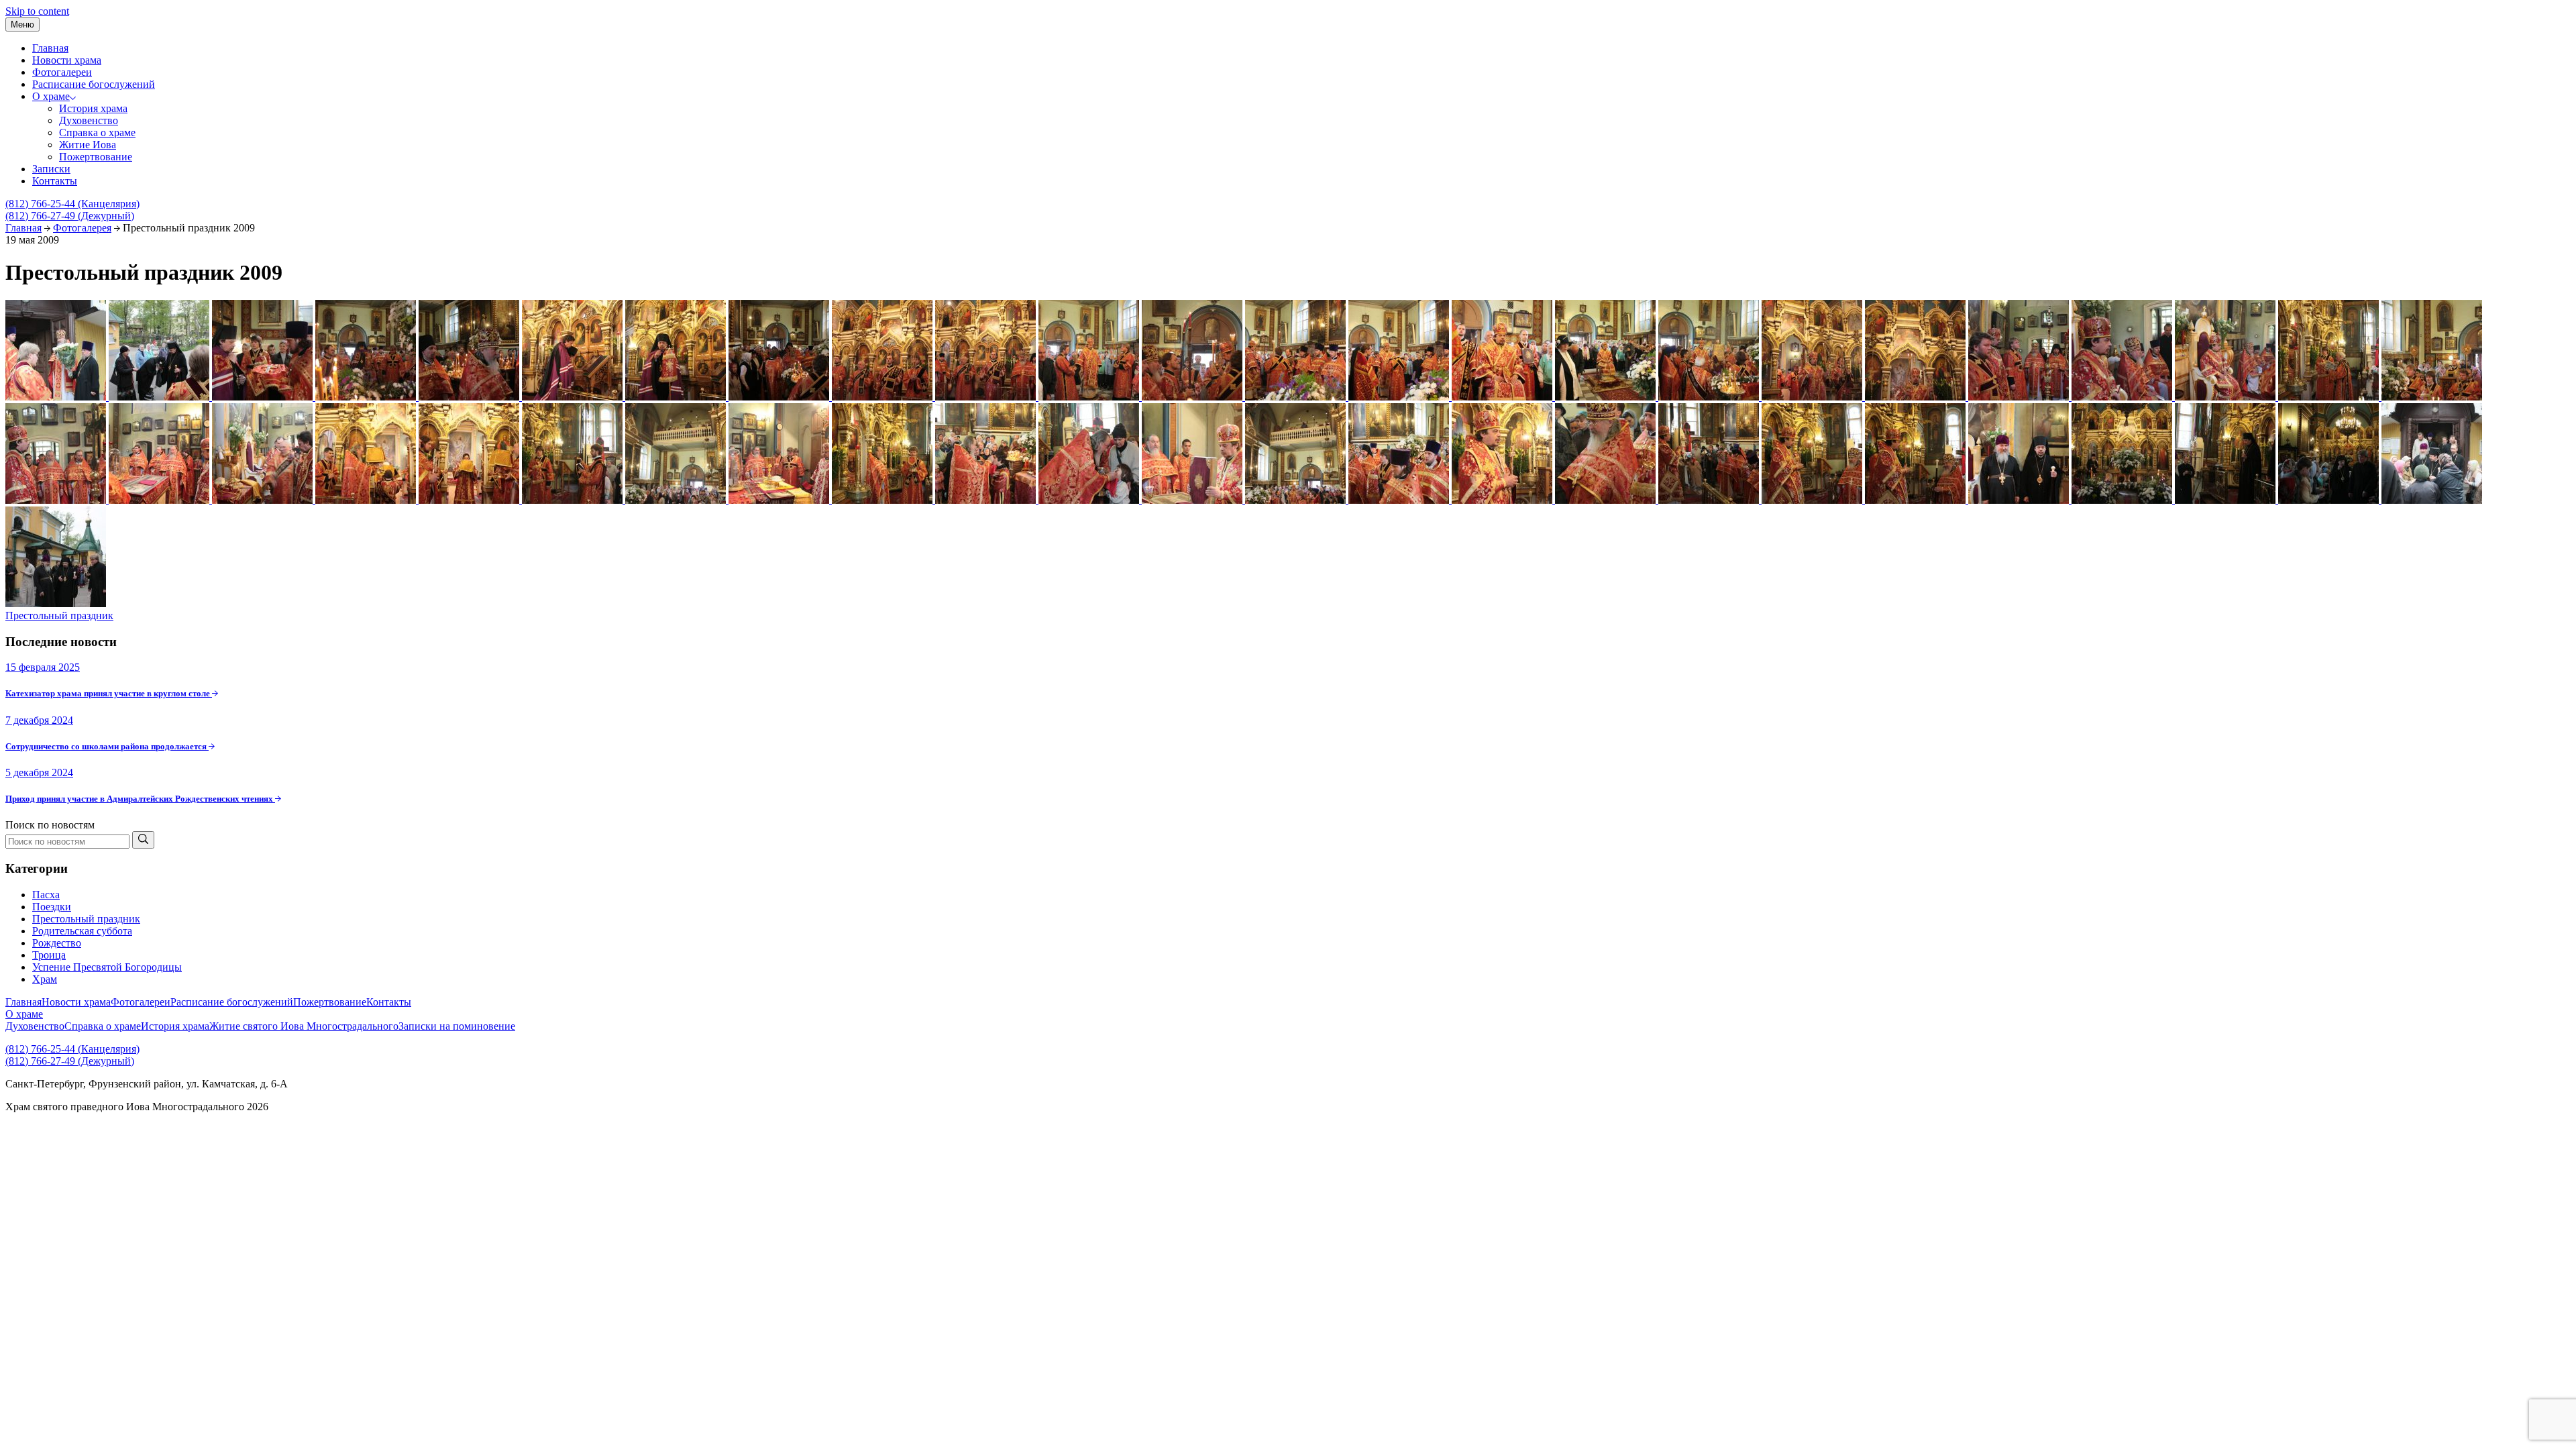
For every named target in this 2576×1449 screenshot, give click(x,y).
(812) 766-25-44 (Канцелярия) (72, 204)
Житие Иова (88, 145)
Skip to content (37, 11)
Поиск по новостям (50, 825)
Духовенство (89, 120)
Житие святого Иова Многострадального (304, 1026)
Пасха (46, 895)
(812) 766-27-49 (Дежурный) (70, 216)
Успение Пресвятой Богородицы (107, 967)
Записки (51, 169)
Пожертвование (96, 157)
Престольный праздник (59, 615)
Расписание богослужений (94, 84)
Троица (49, 955)
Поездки (52, 907)
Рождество (57, 943)
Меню (22, 24)
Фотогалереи (62, 72)
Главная (50, 48)
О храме (51, 96)
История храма (93, 108)
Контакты (55, 181)
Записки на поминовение (457, 1026)
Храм (45, 979)
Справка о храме (97, 132)
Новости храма (67, 60)
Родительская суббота (82, 931)
